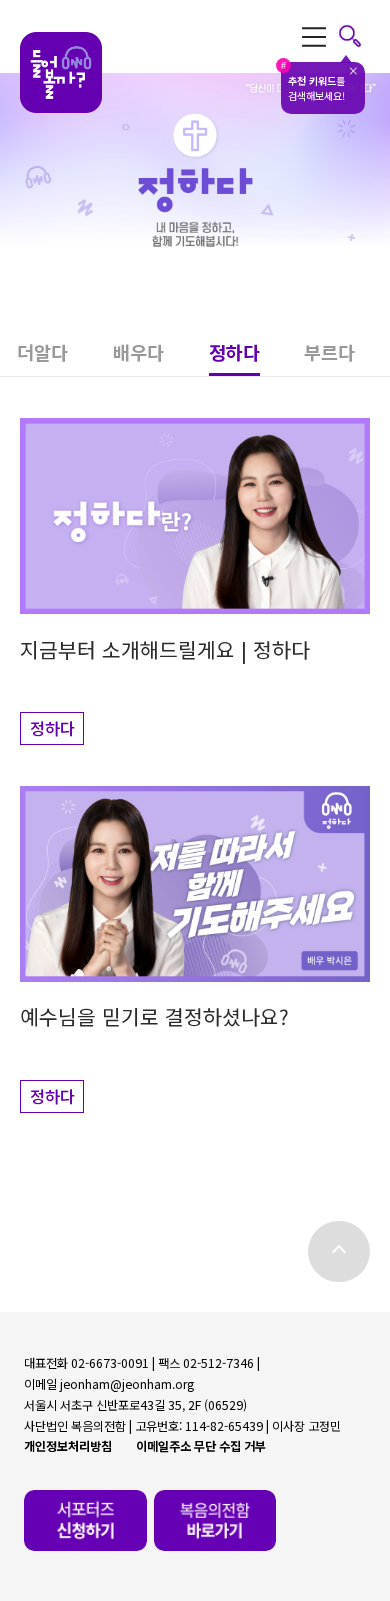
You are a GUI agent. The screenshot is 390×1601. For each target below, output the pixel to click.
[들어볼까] (61, 73)
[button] (65, 357)
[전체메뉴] (332, 36)
